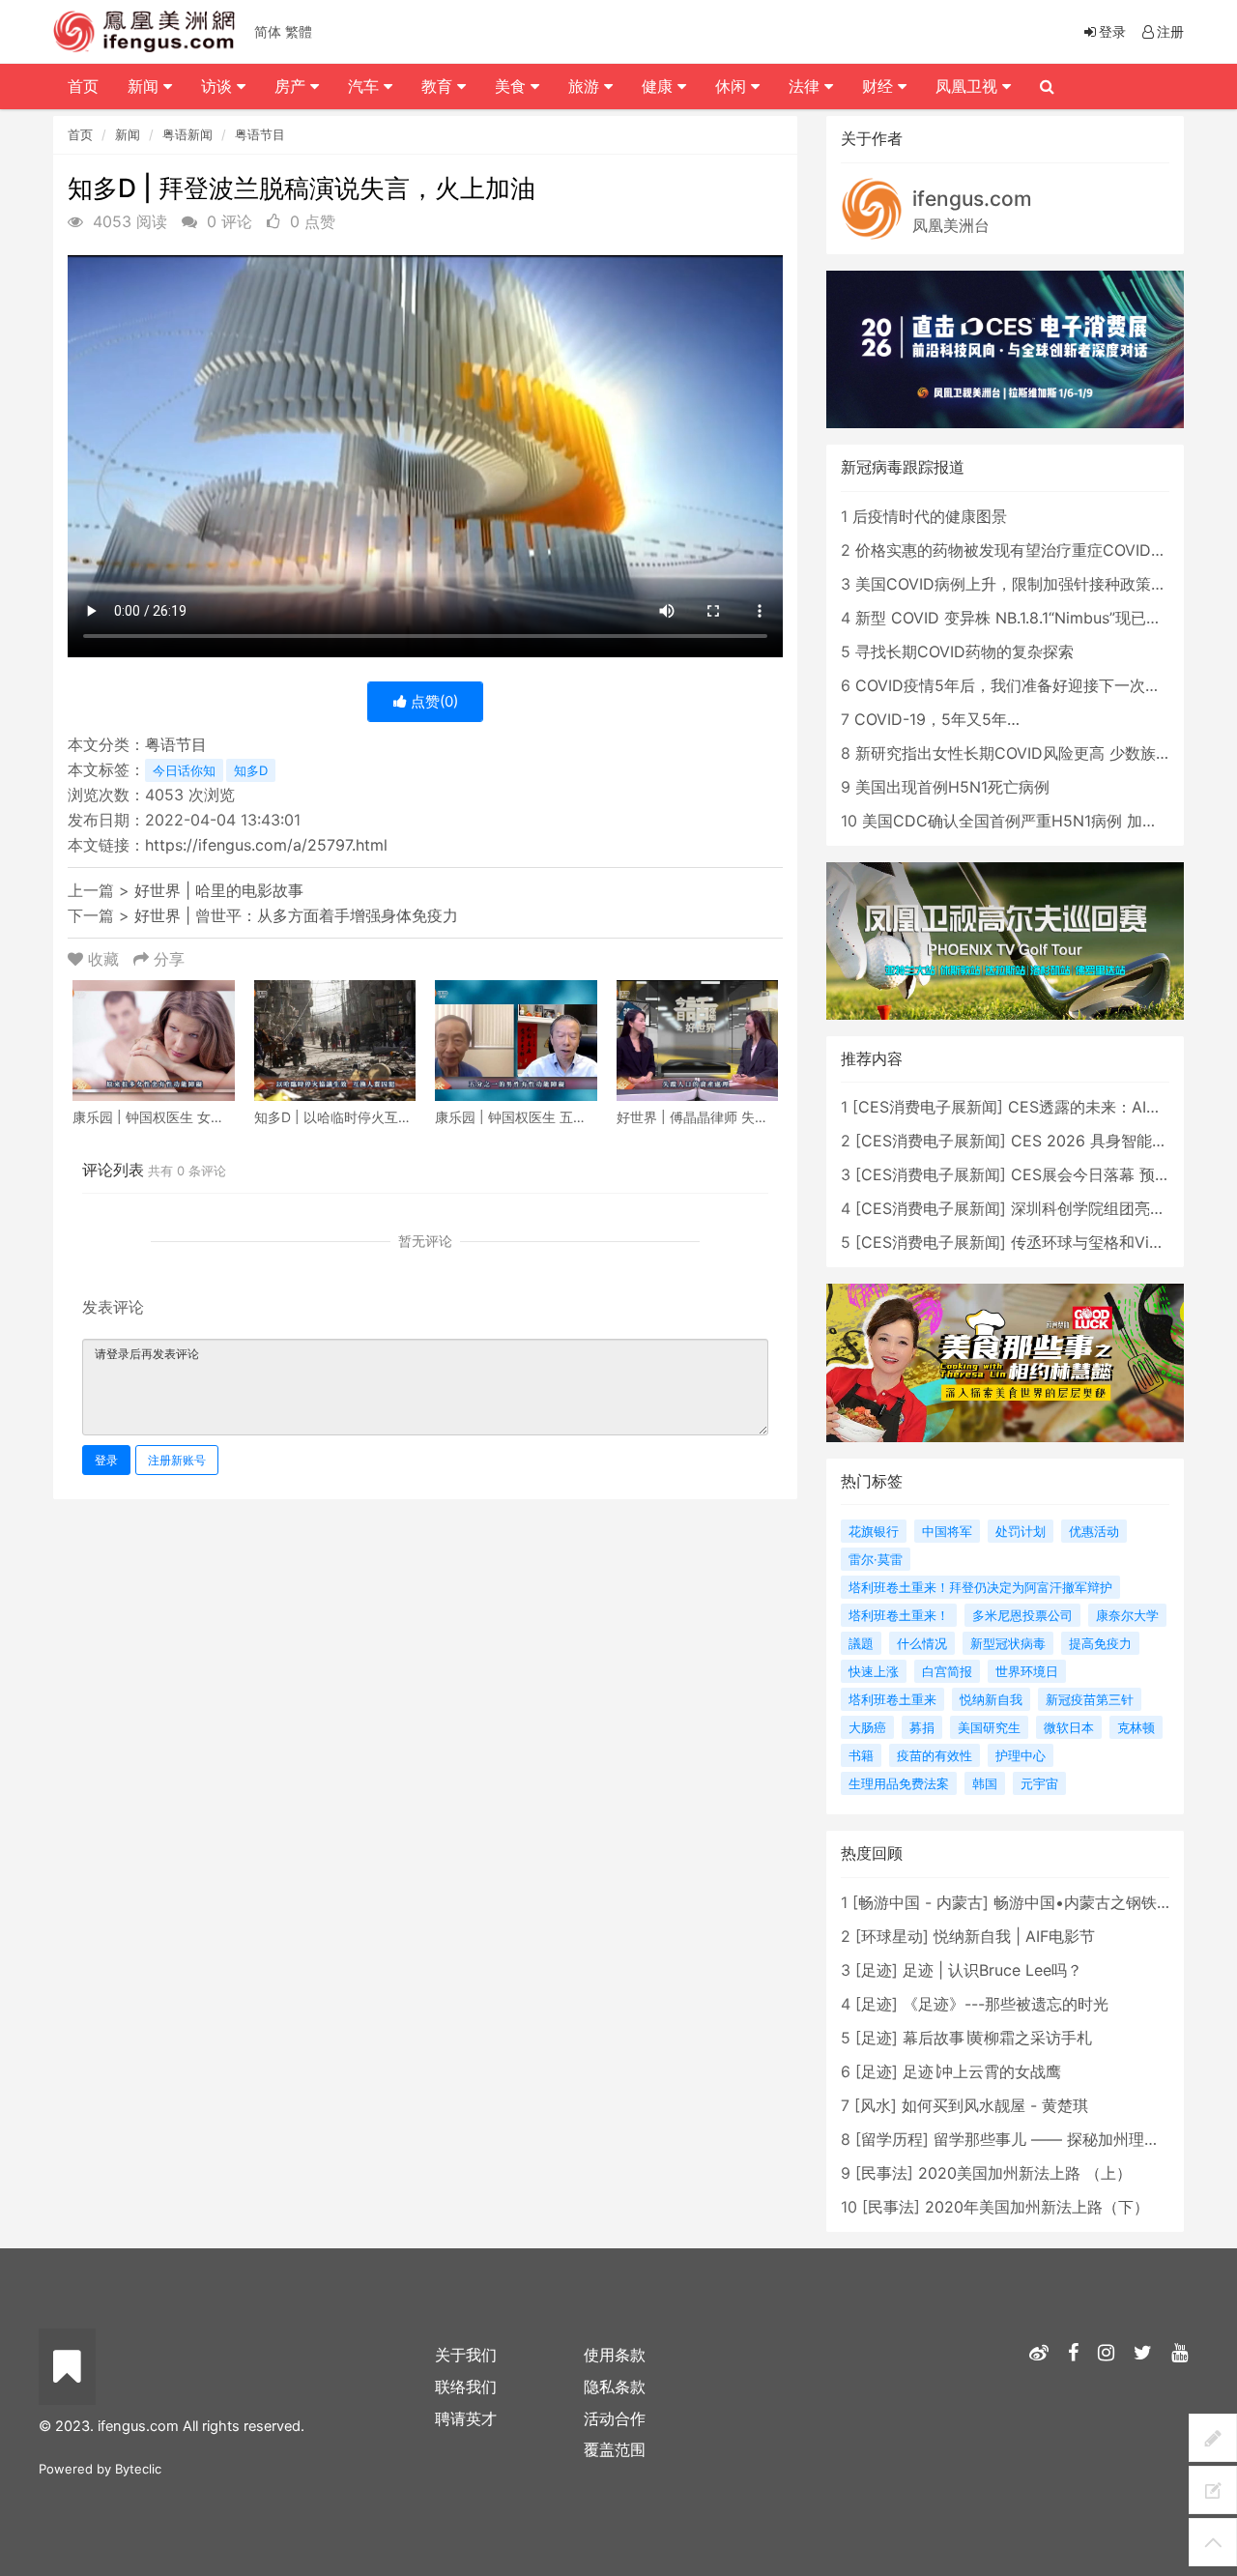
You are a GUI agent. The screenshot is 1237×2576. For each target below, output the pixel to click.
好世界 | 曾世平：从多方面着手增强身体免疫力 (296, 915)
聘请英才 (466, 2418)
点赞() (432, 701)
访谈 (219, 86)
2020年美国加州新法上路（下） (1037, 2207)
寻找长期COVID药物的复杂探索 (964, 651)
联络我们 (466, 2387)
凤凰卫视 (969, 86)
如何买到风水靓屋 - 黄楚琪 (995, 2105)
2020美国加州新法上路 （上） (1025, 2173)
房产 (292, 86)
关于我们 (466, 2355)
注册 (1170, 31)
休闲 (733, 86)
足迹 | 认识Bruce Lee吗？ (992, 1970)
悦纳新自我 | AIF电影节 (1014, 1936)
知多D (251, 770)
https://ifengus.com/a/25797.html (266, 845)
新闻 (128, 134)
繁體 (299, 31)
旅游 (586, 86)
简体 (268, 31)
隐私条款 (615, 2387)
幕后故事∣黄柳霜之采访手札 (997, 2038)
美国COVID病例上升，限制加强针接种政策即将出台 (1034, 584)
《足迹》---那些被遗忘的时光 (1006, 2004)
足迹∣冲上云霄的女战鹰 (982, 2071)
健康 (660, 86)
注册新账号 (177, 1460)
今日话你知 (184, 770)
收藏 (103, 959)
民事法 (884, 2173)
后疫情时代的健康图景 (930, 516)
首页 (80, 134)
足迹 (877, 1970)
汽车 (366, 86)
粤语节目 (260, 134)
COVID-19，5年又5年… (937, 719)
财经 (880, 86)
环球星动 (892, 1936)
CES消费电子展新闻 (928, 1107)
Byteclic (138, 2469)
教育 (439, 86)
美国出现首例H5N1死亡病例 (952, 787)
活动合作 (615, 2418)
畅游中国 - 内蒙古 (921, 1902)
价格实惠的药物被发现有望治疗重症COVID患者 (1019, 550)
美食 (513, 86)
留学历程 (892, 2139)
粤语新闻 (187, 134)
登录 (106, 1460)
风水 (876, 2105)
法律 (806, 86)
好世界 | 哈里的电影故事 (219, 890)
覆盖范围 (615, 2449)
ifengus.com (972, 199)
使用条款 (615, 2355)
